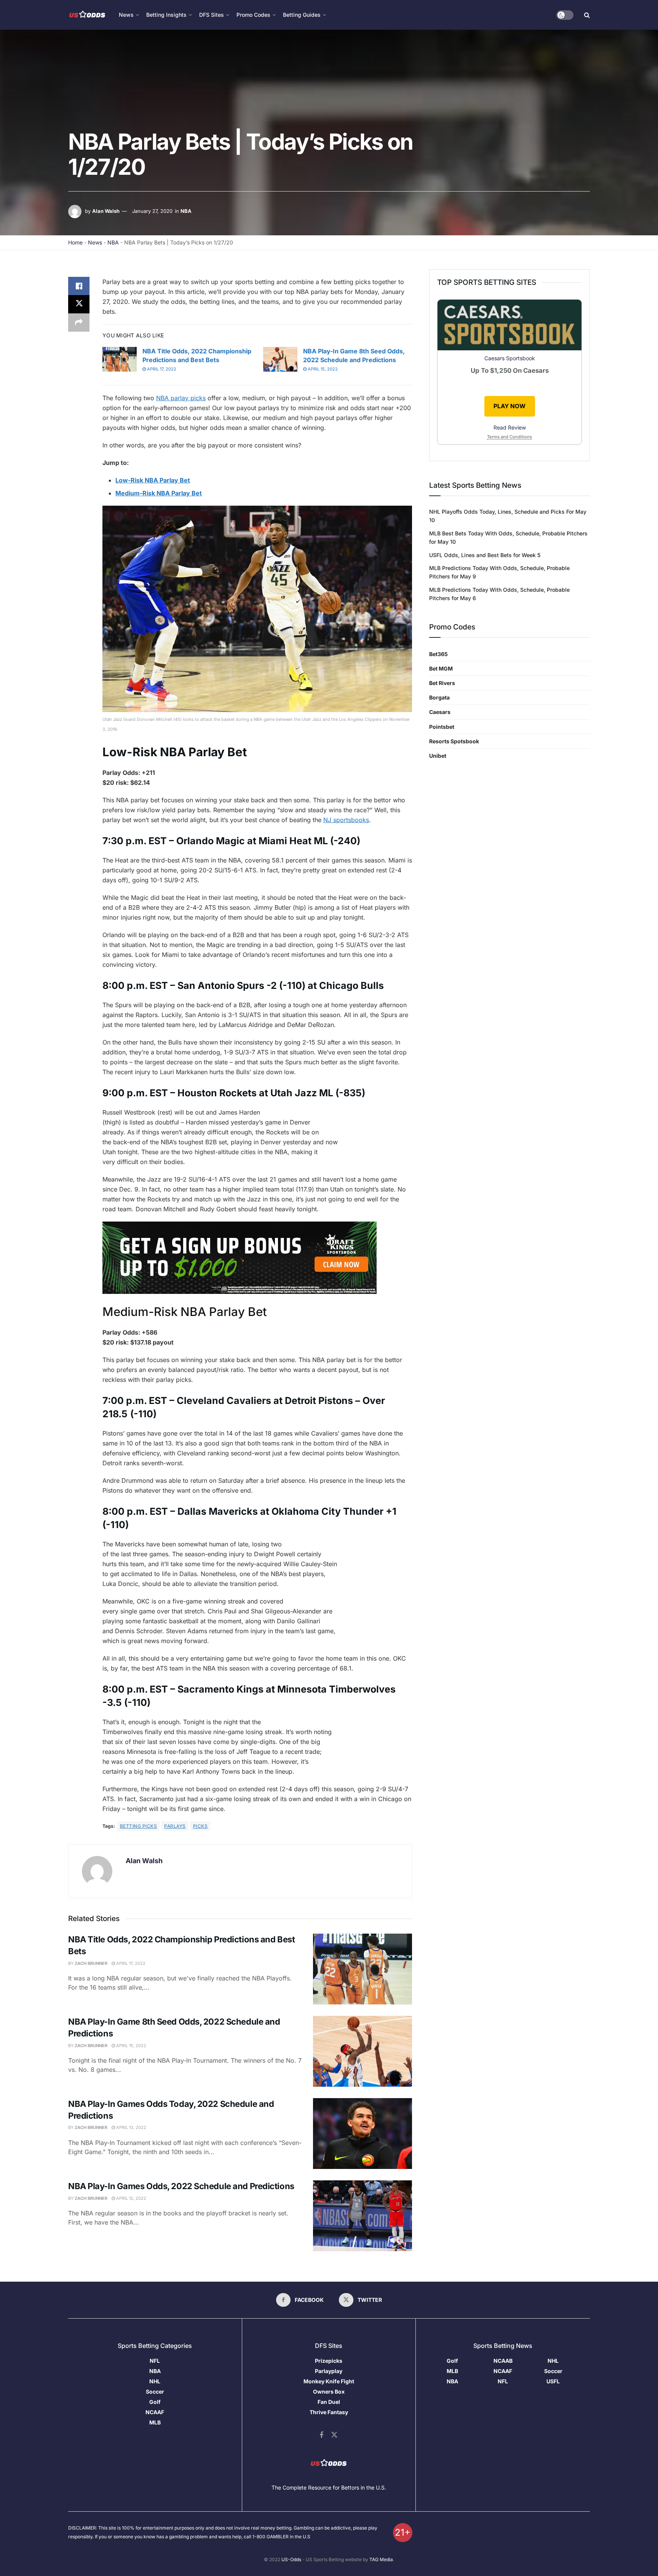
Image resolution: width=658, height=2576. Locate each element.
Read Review (510, 427)
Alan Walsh (106, 211)
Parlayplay (329, 2371)
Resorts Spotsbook (454, 741)
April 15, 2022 (322, 369)
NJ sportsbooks (346, 820)
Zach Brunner (91, 1963)
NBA (186, 211)
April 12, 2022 (131, 2198)
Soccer (155, 2392)
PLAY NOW (509, 406)
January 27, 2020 (152, 211)
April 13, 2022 (131, 2127)
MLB (155, 2422)
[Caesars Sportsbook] (509, 326)
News (95, 242)
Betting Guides (302, 15)
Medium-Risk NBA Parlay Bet (159, 493)
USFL (553, 2381)
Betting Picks (138, 1826)
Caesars (440, 712)
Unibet (438, 756)
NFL (155, 2361)
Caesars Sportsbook (510, 358)
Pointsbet (442, 727)
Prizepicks (329, 2361)
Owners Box (329, 2392)
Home (75, 242)
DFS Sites (212, 15)
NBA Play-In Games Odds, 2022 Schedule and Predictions (181, 2186)
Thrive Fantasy (329, 2412)
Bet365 (438, 654)
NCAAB (503, 2361)
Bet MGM (441, 668)
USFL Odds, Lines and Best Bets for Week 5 (485, 555)
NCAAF (155, 2412)
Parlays (175, 1826)
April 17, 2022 (161, 369)
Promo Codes (253, 15)
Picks (200, 1826)
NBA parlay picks (181, 398)
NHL (155, 2381)
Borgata (439, 697)
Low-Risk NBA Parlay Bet (153, 480)
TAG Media (381, 2559)
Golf (155, 2402)
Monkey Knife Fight (329, 2381)
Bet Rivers (442, 683)
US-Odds (291, 2559)
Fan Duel (329, 2402)
